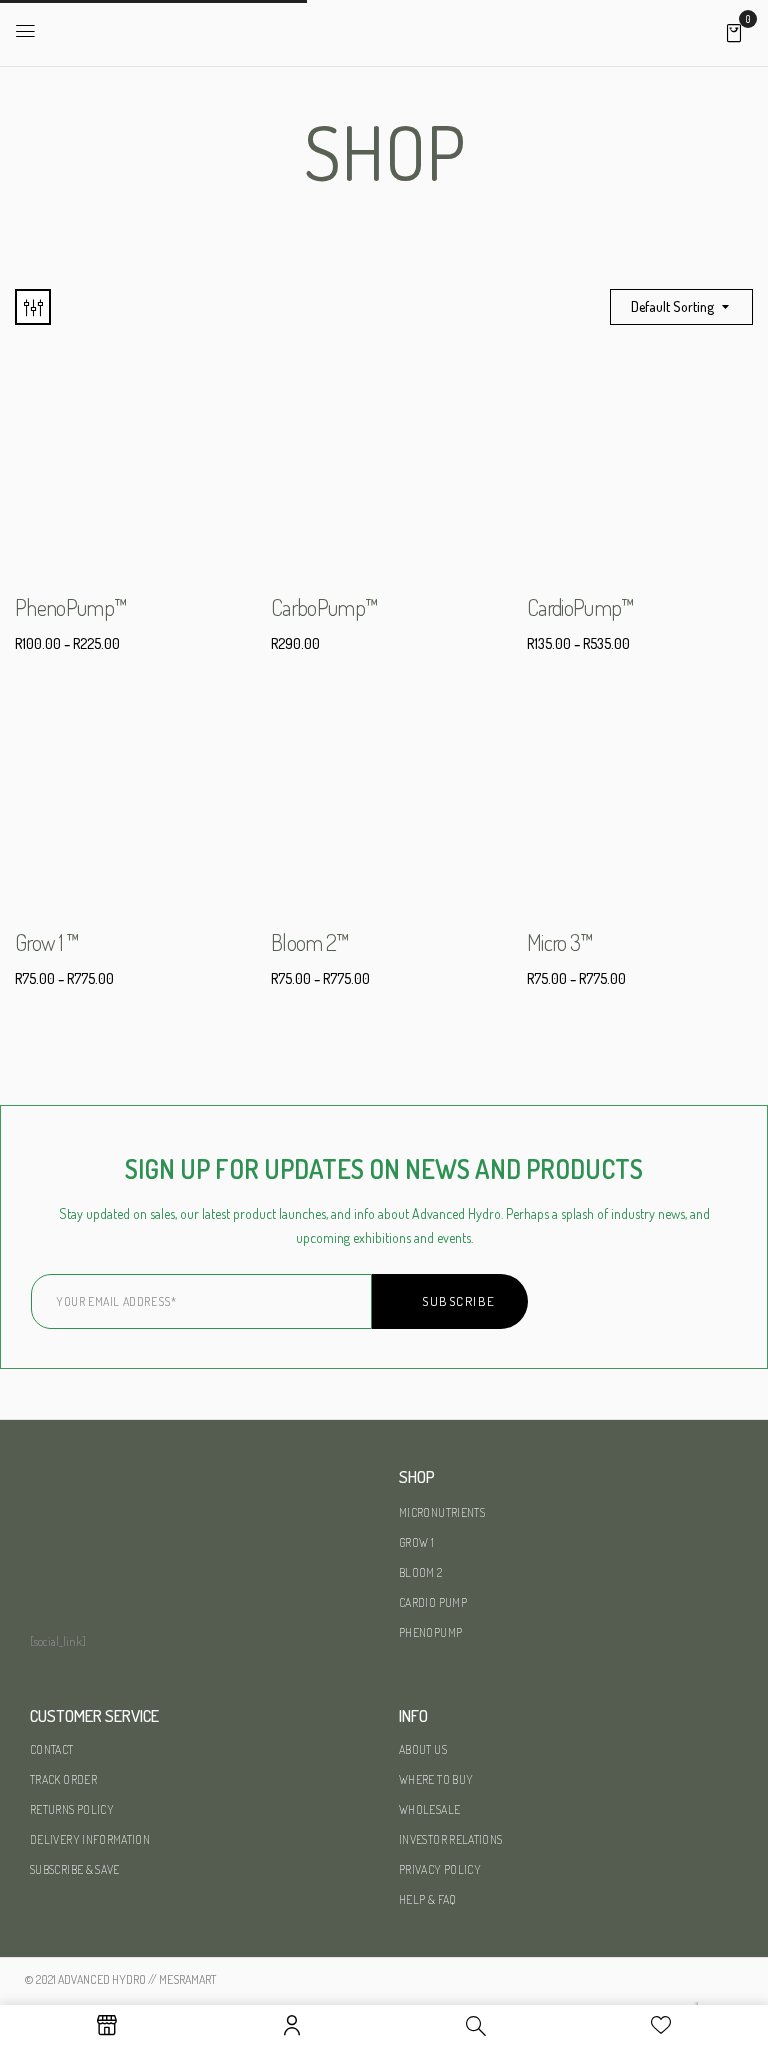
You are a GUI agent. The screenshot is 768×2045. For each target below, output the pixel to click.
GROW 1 (416, 1542)
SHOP (417, 1476)
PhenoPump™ (71, 607)
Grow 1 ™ (47, 942)
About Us (423, 1749)
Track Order (63, 1779)
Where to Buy (436, 1779)
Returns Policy (72, 1809)
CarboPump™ (324, 607)
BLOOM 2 (421, 1572)
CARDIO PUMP (433, 1602)
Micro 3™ (560, 942)
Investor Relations (450, 1839)
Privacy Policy (440, 1869)
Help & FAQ (428, 1899)
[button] (734, 31)
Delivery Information (90, 1839)
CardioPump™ (581, 607)
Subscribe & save (75, 1869)
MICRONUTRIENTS (442, 1512)
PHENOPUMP (430, 1632)
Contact (52, 1749)
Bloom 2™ (310, 942)
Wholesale (429, 1809)
